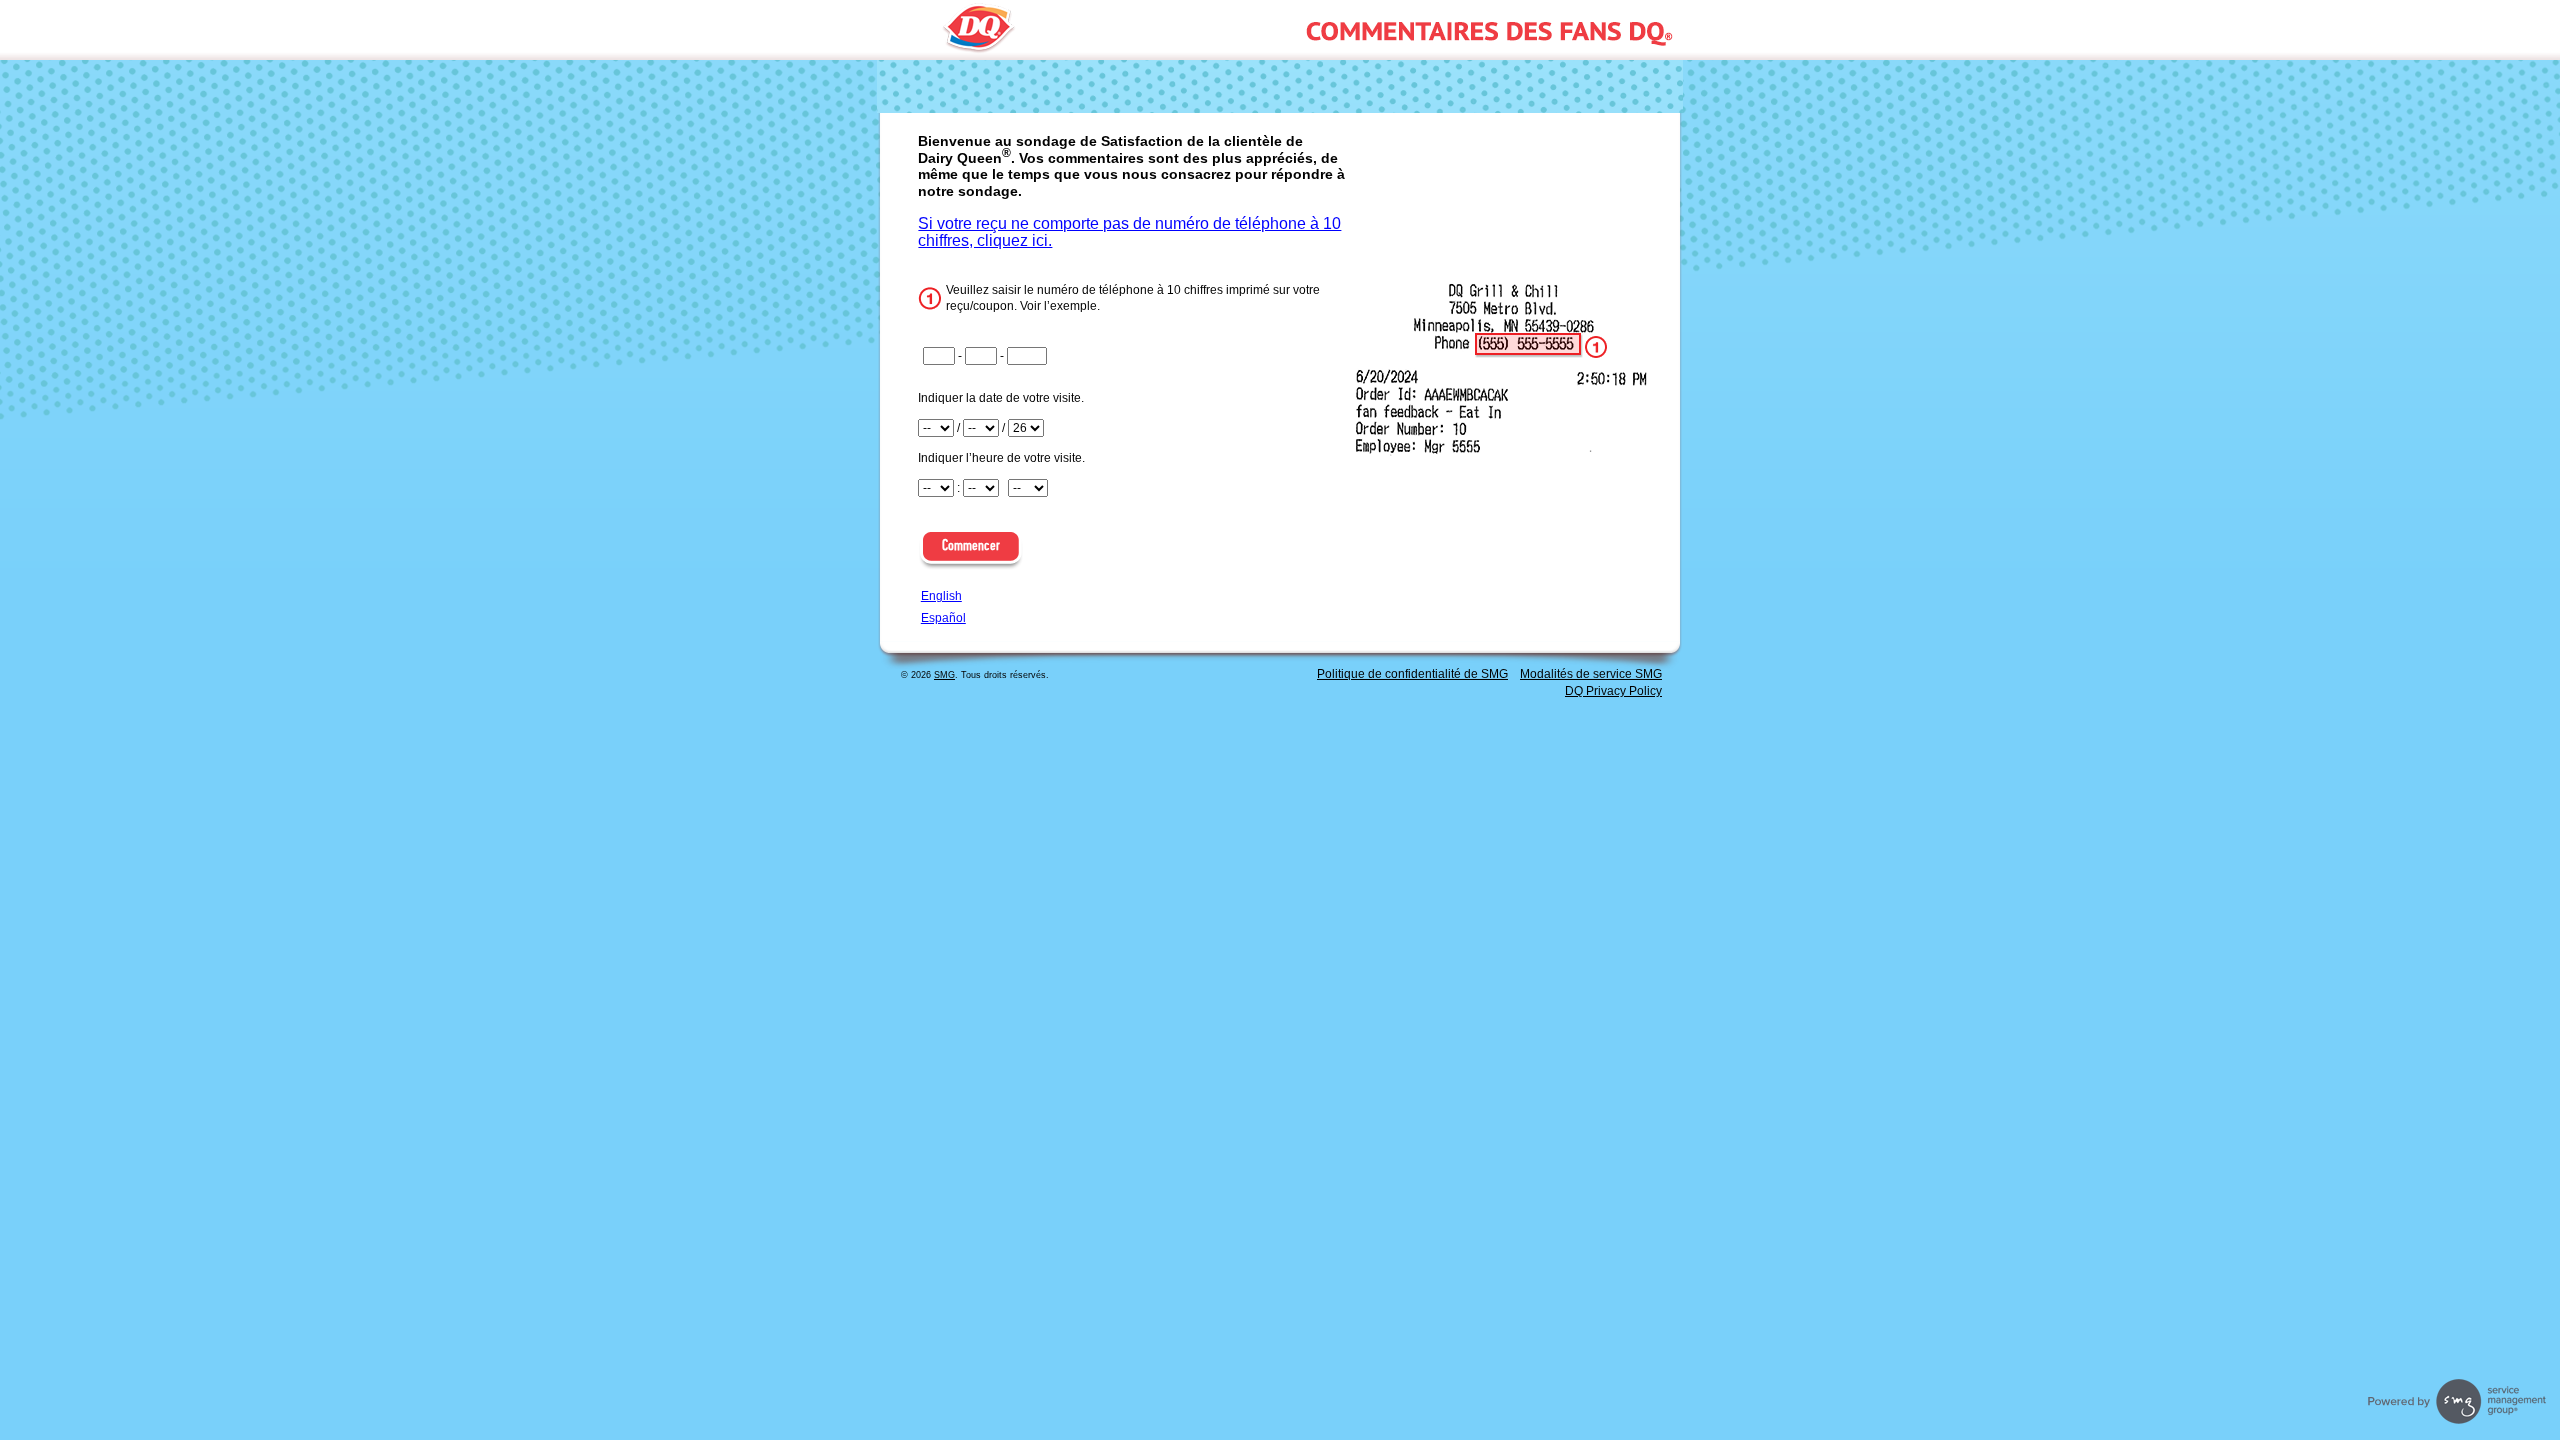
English (941, 596)
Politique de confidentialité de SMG (1412, 674)
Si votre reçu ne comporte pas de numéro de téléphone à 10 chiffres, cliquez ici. (1129, 232)
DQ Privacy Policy (1613, 691)
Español (943, 618)
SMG (944, 675)
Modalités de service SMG (1591, 674)
